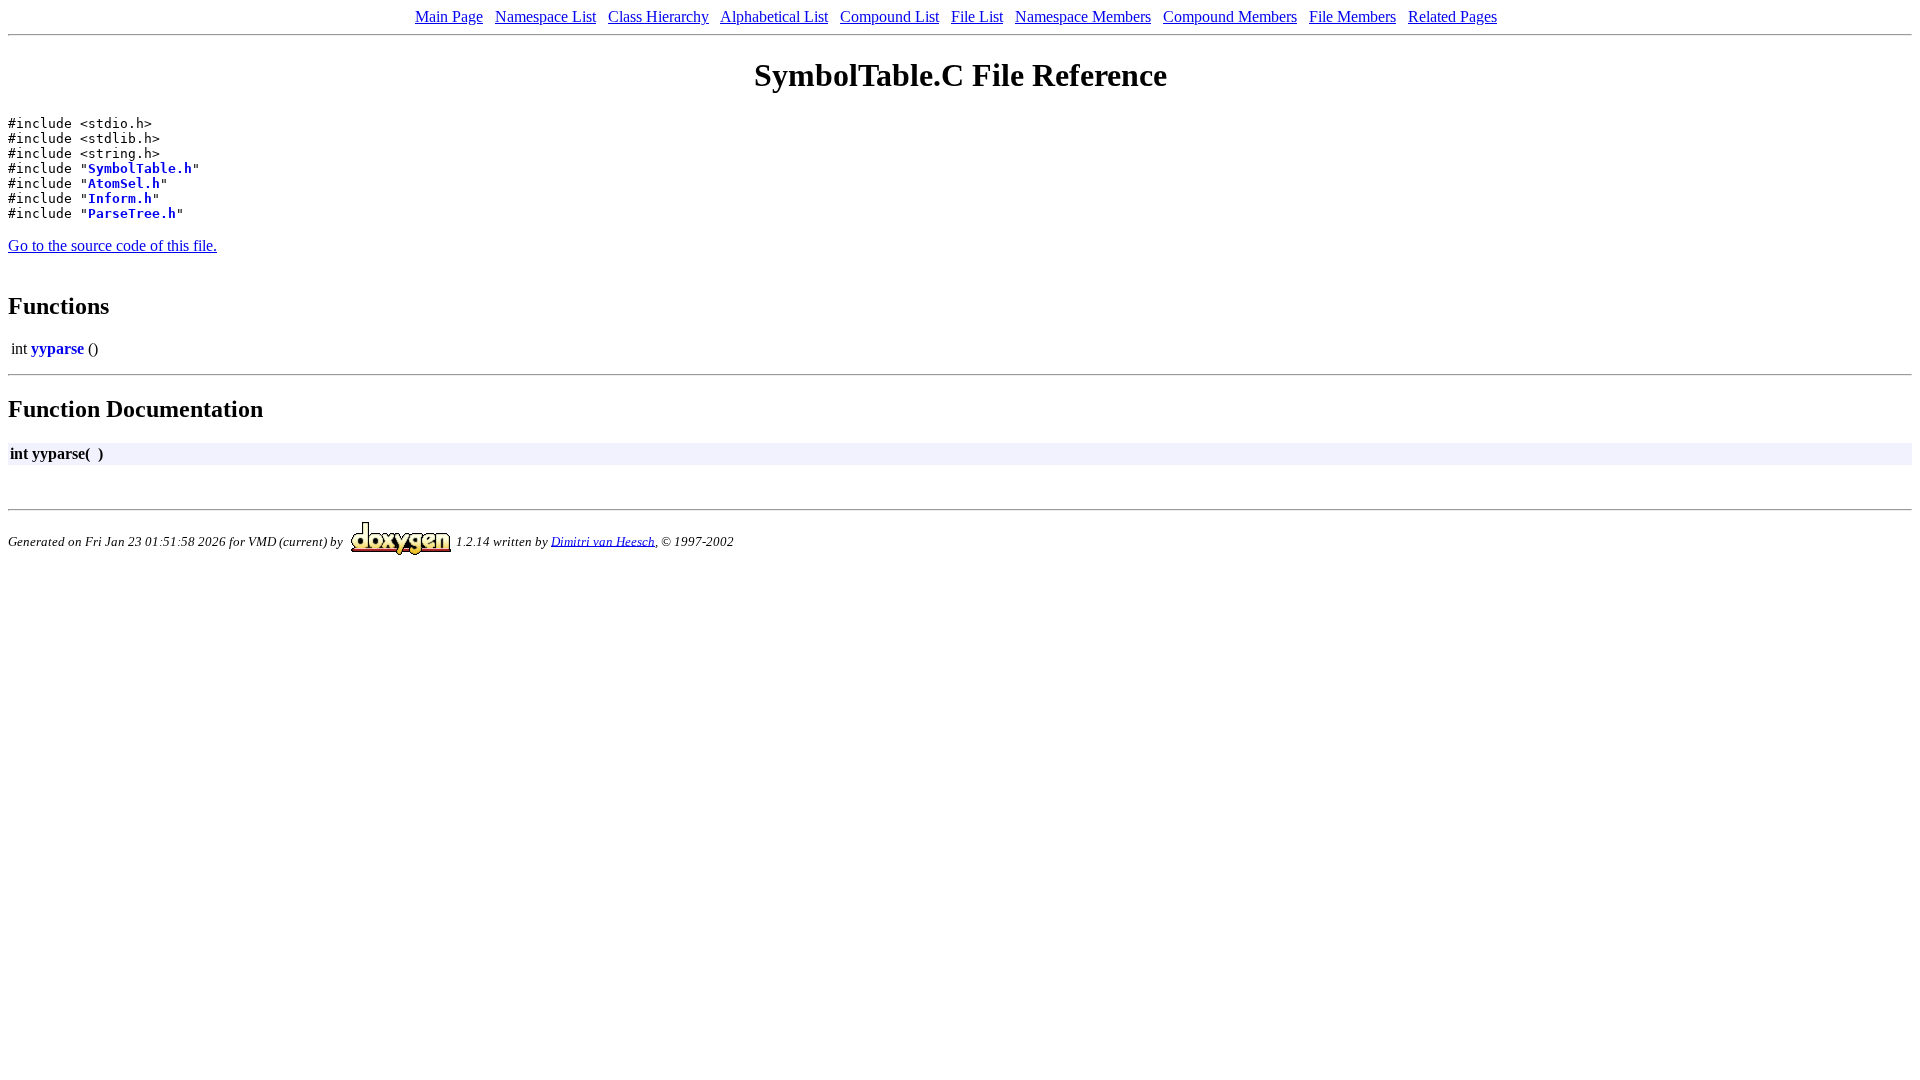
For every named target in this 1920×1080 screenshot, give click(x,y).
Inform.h (120, 198)
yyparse (57, 348)
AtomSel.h (124, 183)
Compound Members (1230, 16)
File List (977, 16)
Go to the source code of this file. (112, 245)
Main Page (449, 16)
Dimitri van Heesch (603, 540)
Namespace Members (1083, 16)
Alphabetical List (774, 16)
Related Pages (1452, 16)
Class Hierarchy (658, 16)
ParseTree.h (132, 213)
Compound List (889, 16)
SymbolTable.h (140, 168)
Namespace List (545, 16)
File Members (1352, 16)
